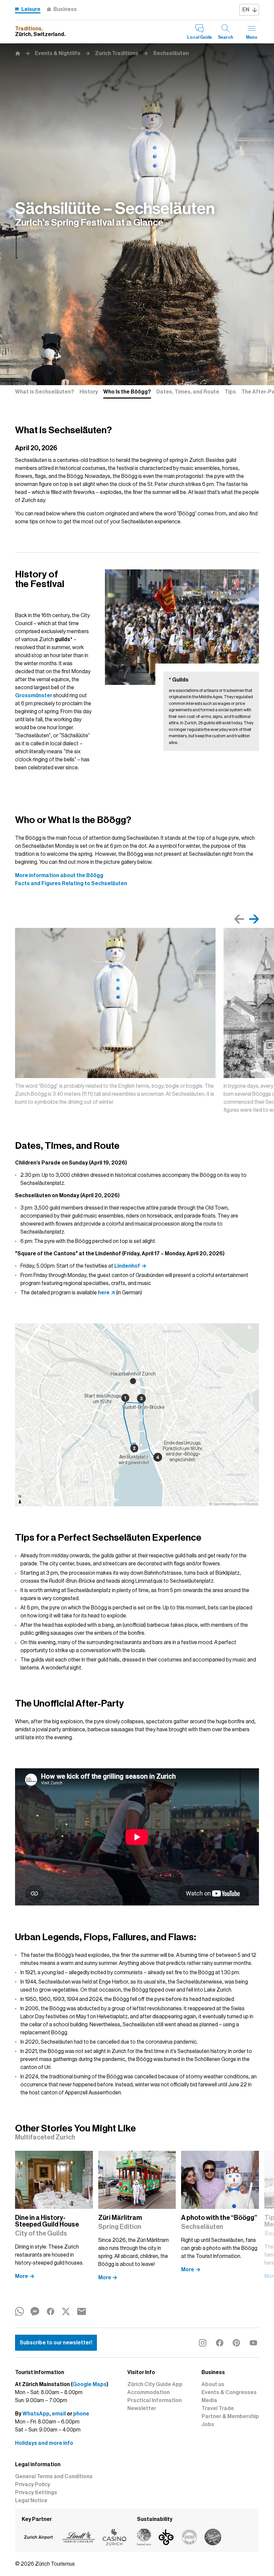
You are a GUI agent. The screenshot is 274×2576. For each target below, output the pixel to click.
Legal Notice (31, 2501)
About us (213, 2384)
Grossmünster (34, 696)
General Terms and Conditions (54, 2477)
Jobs (208, 2424)
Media (209, 2400)
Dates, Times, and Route (188, 392)
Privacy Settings (36, 2493)
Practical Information (155, 2400)
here (104, 1293)
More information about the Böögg (59, 875)
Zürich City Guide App (155, 2384)
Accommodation (149, 2392)
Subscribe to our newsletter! (56, 2343)
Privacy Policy (33, 2485)
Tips (230, 392)
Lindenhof (127, 1266)
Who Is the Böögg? (127, 392)
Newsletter (142, 2408)
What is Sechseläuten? (45, 392)
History (89, 392)
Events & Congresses (229, 2392)
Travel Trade (218, 2408)
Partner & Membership (230, 2416)
